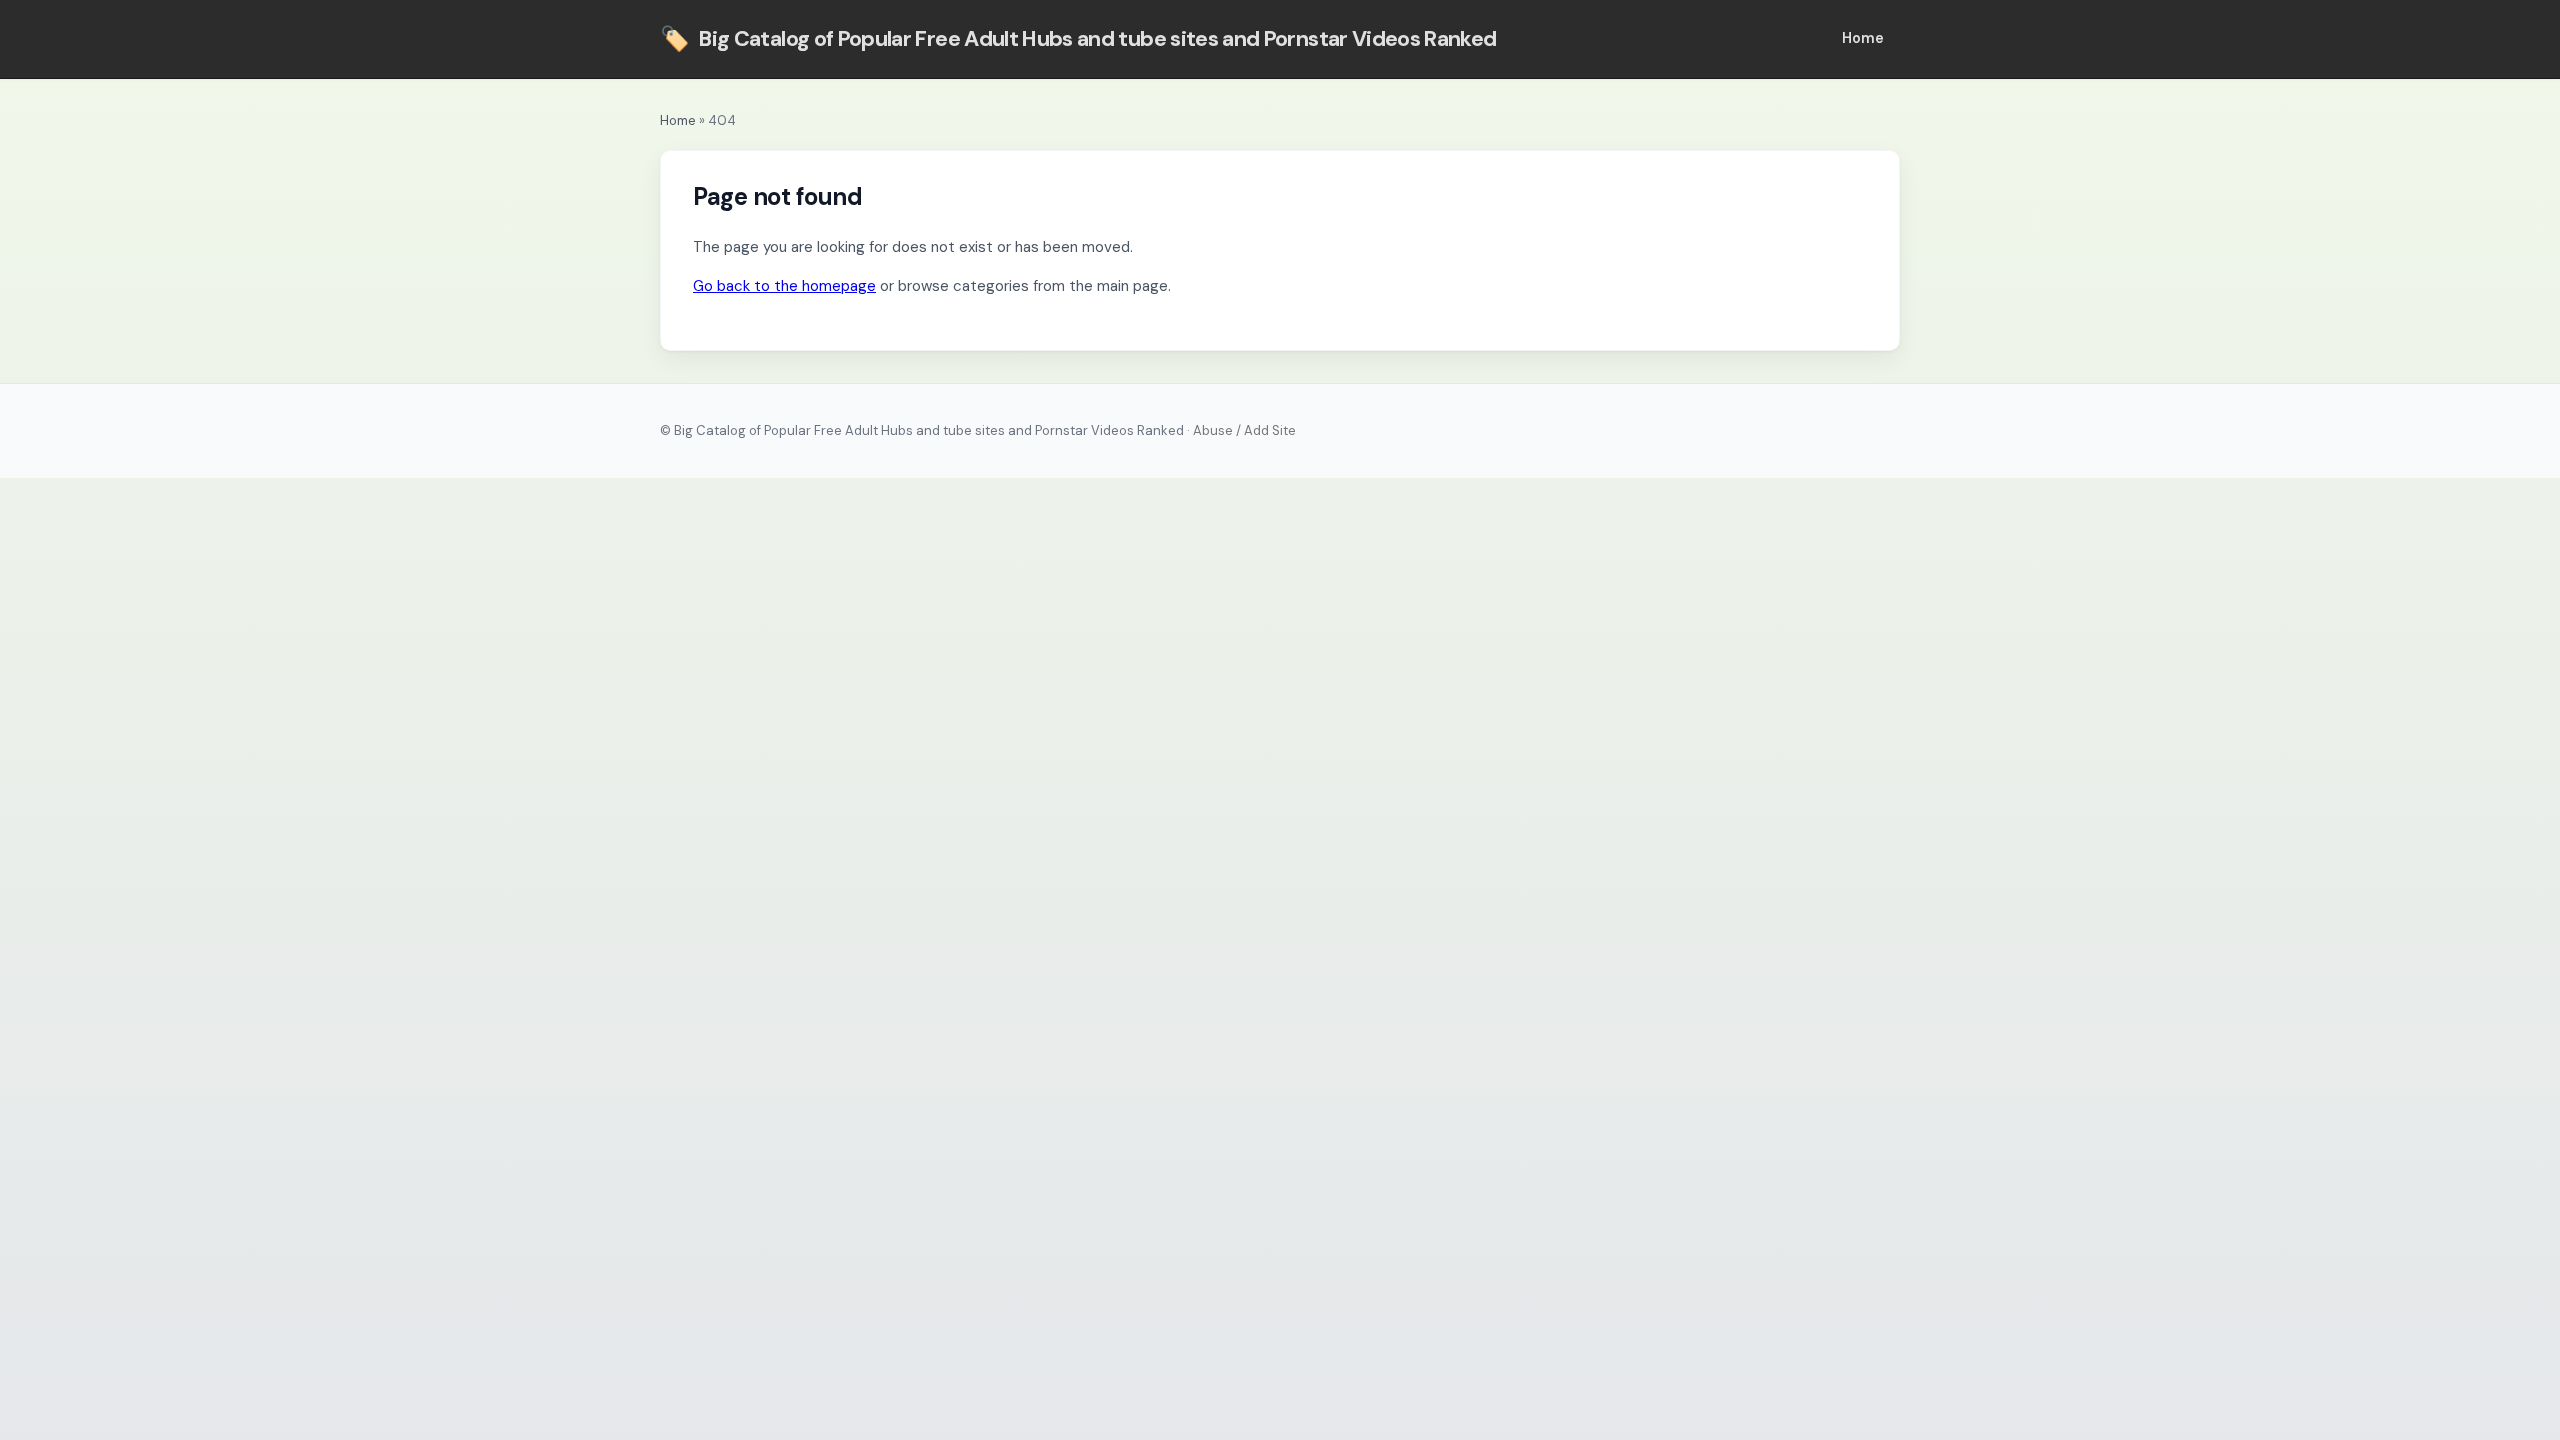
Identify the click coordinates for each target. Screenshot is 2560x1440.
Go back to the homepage (784, 286)
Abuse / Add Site (1244, 430)
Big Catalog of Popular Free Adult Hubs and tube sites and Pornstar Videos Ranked (1078, 38)
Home (1863, 38)
